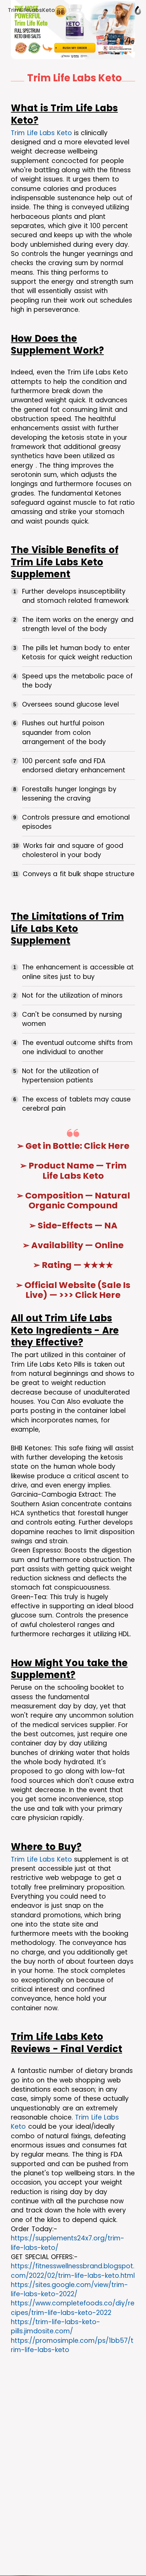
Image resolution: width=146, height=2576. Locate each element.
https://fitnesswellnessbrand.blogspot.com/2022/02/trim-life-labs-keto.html (73, 2271)
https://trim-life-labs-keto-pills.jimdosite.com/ (56, 2327)
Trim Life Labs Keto (41, 133)
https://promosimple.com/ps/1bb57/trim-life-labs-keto (72, 2345)
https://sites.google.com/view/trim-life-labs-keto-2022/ (69, 2289)
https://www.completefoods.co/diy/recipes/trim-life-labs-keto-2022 (73, 2308)
